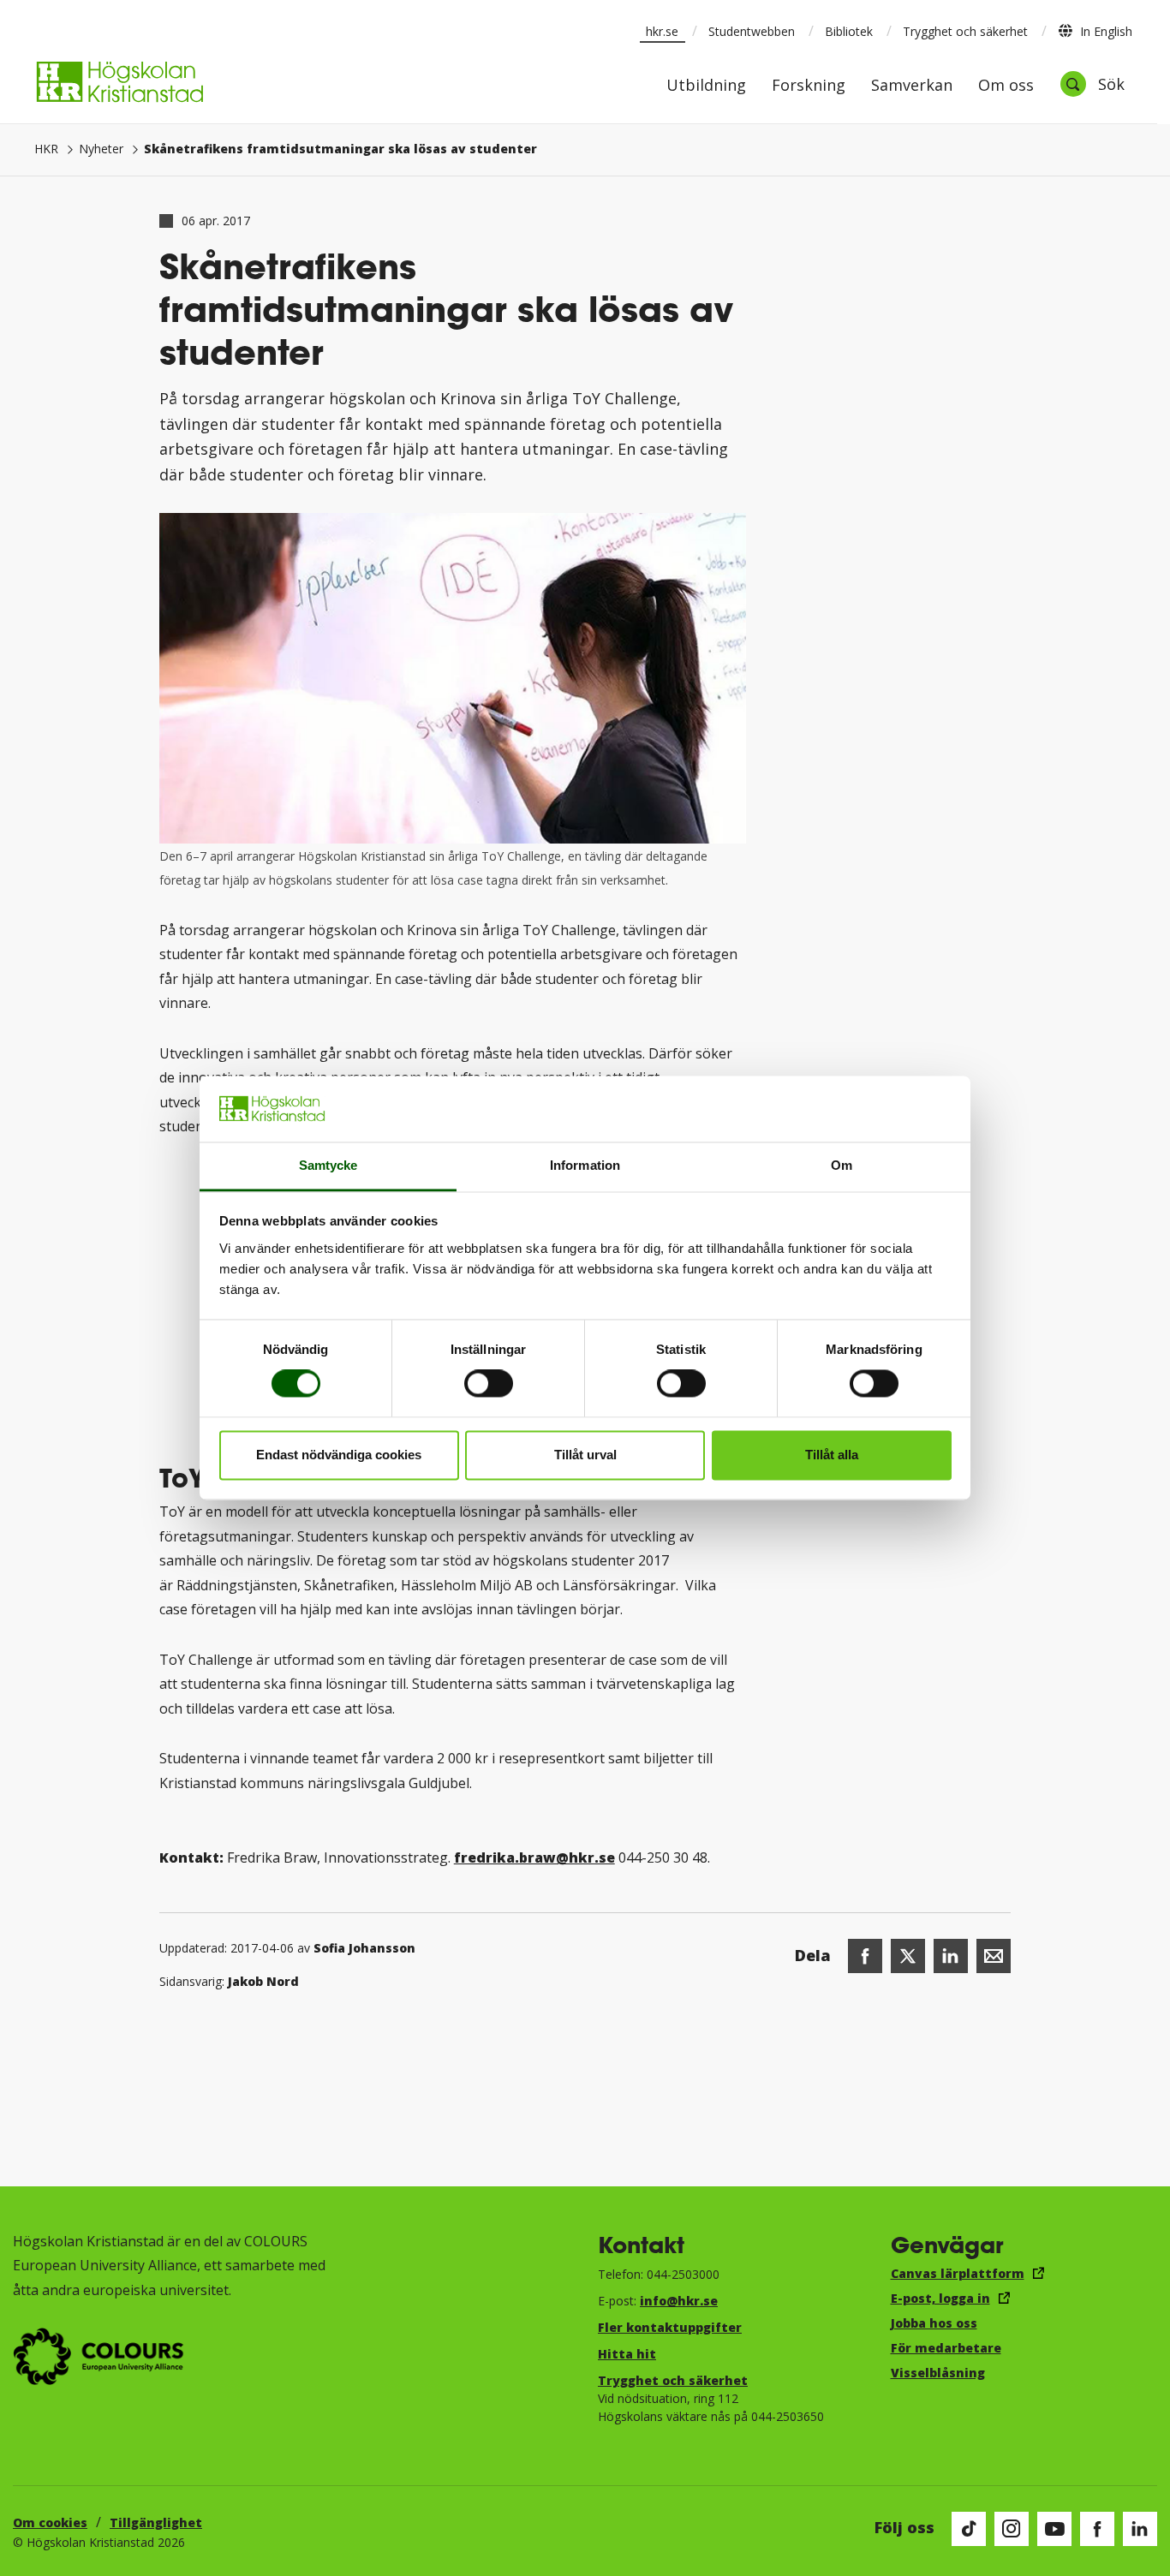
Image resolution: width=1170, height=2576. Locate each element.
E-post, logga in (940, 2298)
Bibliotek (849, 31)
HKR (46, 149)
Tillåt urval (585, 1455)
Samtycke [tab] (328, 1165)
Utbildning (706, 86)
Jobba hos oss (934, 2323)
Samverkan (912, 86)
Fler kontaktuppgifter (670, 2327)
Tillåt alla (832, 1455)
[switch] (489, 1384)
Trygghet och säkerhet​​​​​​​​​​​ (673, 2380)
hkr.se (662, 31)
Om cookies (50, 2522)
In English (1106, 31)
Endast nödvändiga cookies (339, 1455)
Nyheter (101, 149)
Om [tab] (842, 1165)
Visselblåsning (938, 2373)
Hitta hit (627, 2354)
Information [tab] (585, 1165)
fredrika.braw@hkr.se (534, 1857)
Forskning (809, 86)
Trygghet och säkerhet (965, 31)
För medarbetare (946, 2348)
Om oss (1006, 86)
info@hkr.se (679, 2301)
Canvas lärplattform (958, 2273)
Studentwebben (752, 31)
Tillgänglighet (156, 2522)
